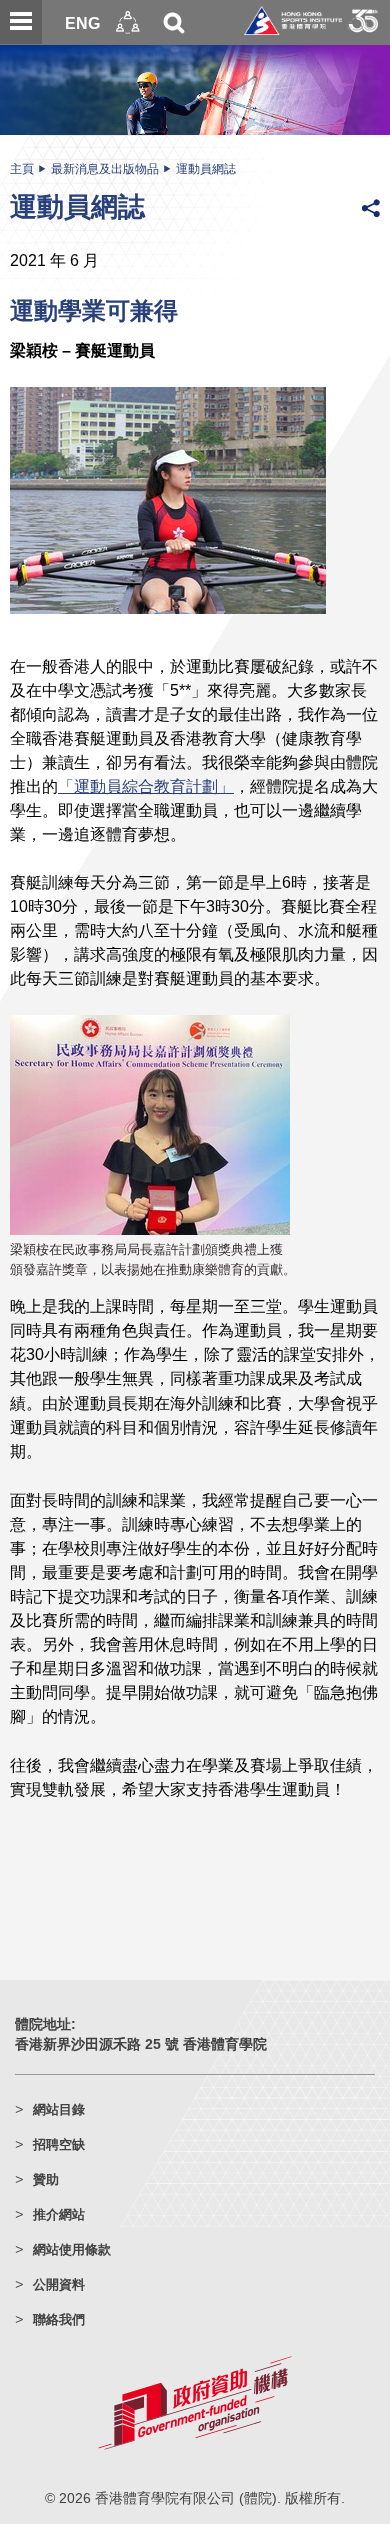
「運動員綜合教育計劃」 (146, 786)
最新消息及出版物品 (105, 169)
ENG (82, 23)
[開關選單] (21, 22)
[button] (128, 22)
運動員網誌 (206, 169)
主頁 (22, 169)
